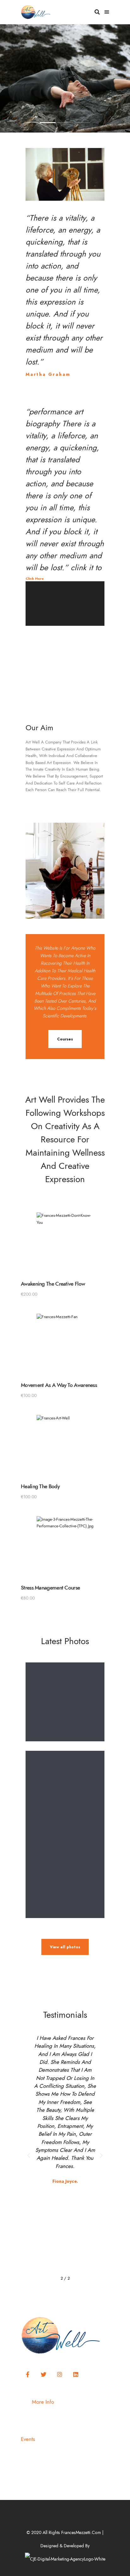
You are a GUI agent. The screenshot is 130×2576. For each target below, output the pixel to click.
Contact (74, 2416)
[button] (65, 624)
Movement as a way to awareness (59, 1385)
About (58, 2416)
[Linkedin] (76, 2375)
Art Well (41, 2416)
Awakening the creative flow (53, 1284)
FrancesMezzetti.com (81, 2533)
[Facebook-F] (27, 2375)
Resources (94, 2416)
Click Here (35, 579)
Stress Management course (50, 1588)
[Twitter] (44, 2375)
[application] (65, 624)
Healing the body (40, 1486)
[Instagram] (60, 2375)
